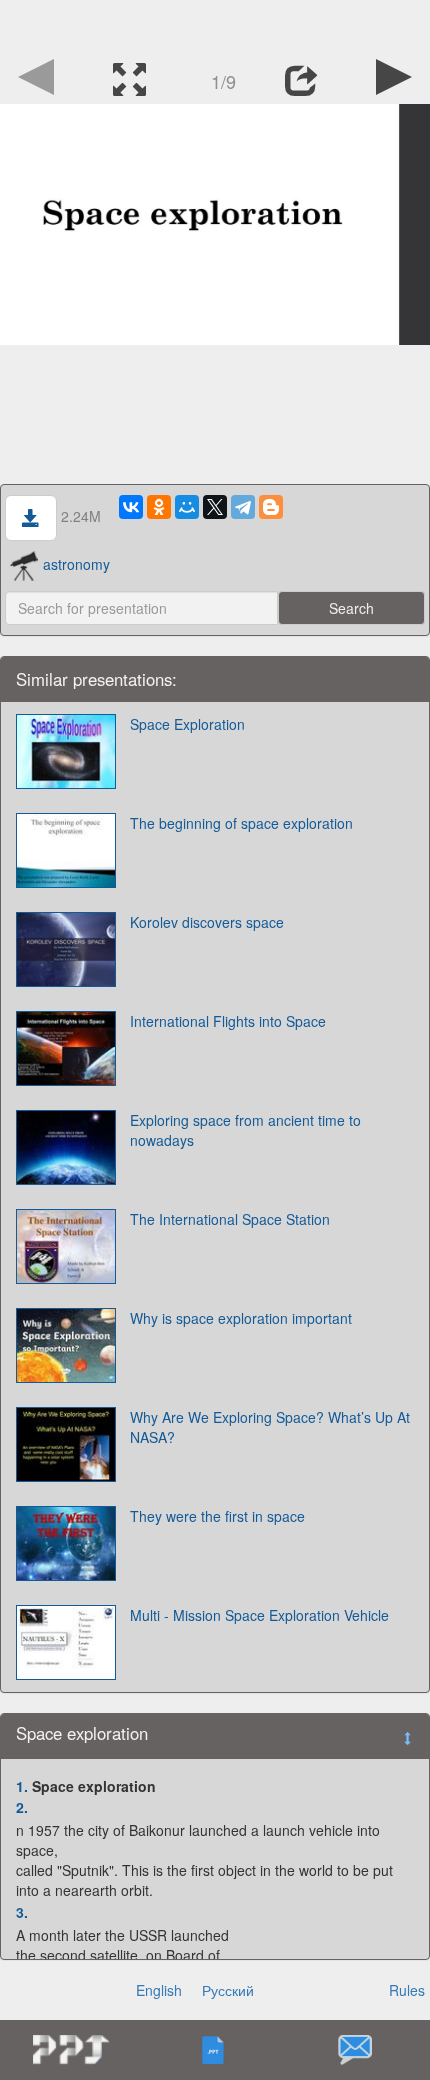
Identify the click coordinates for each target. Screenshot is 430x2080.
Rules (407, 1990)
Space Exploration (187, 724)
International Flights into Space (228, 1021)
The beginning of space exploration (241, 823)
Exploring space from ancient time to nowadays (245, 1130)
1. (22, 1786)
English (159, 1990)
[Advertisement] (215, 25)
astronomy (76, 564)
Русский (228, 1990)
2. (22, 1807)
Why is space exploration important (241, 1318)
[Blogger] (271, 507)
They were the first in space (217, 1516)
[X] (215, 507)
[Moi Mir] (187, 507)
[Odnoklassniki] (159, 507)
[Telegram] (243, 507)
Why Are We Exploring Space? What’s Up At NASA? (270, 1427)
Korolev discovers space (207, 922)
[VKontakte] (131, 507)
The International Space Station (230, 1219)
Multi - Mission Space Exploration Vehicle (259, 1615)
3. (22, 1912)
